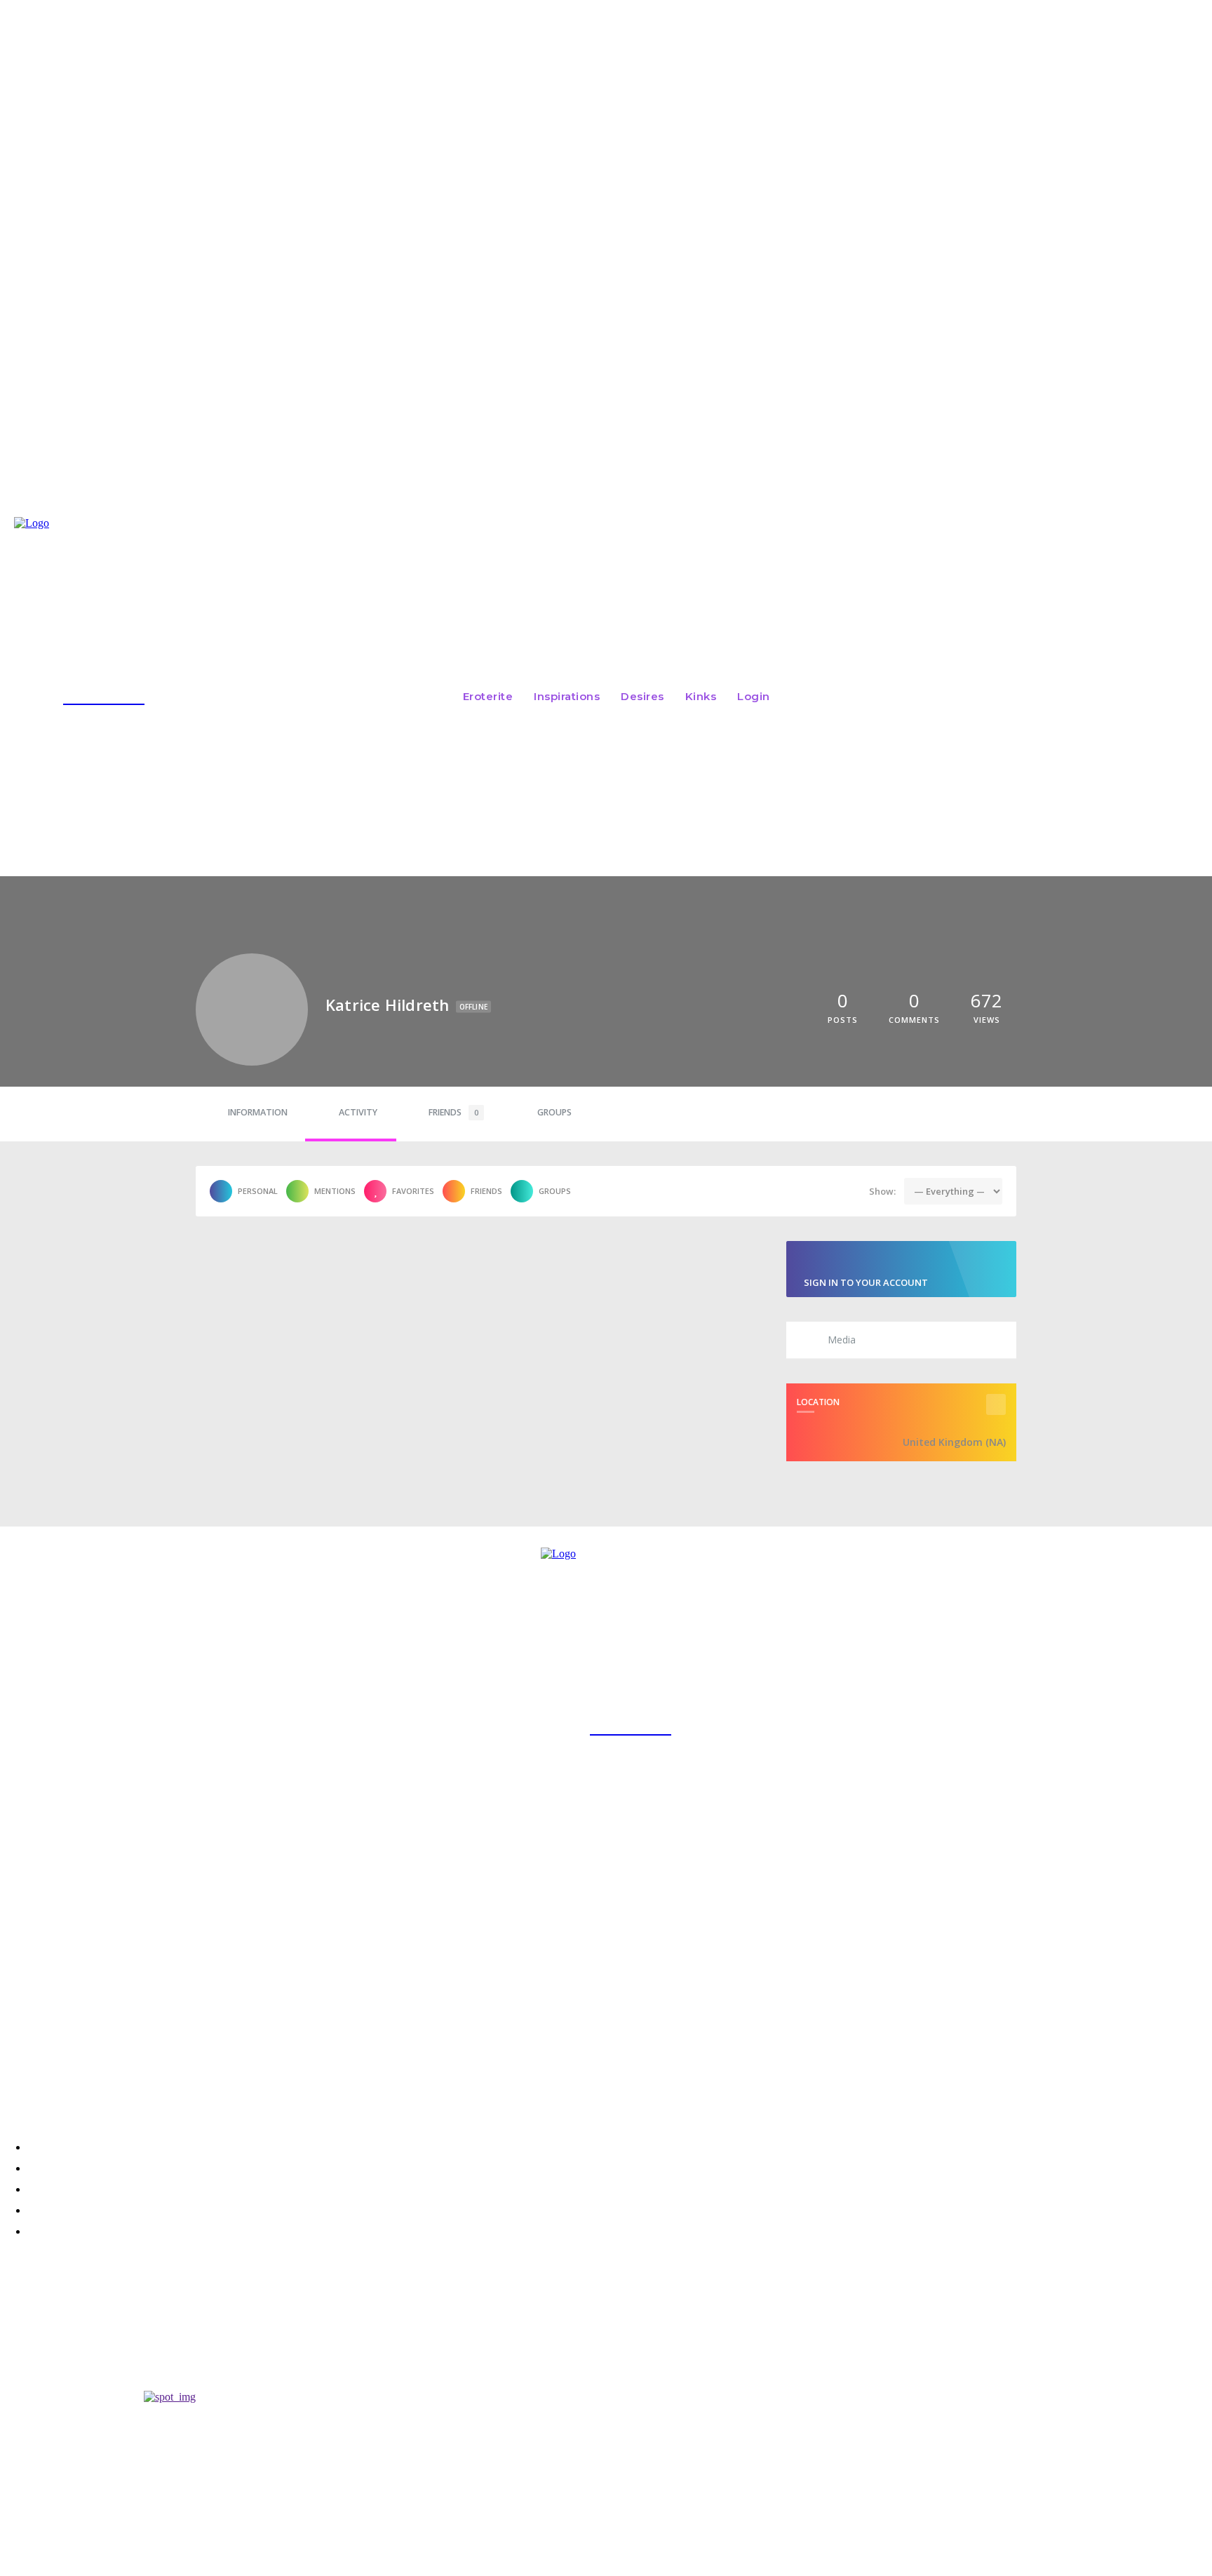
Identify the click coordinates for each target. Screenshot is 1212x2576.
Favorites (413, 1191)
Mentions (335, 1191)
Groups (554, 1112)
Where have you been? (76, 2362)
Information (258, 1112)
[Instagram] (15, 2082)
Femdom (19, 2379)
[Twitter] (53, 2082)
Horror (20, 2304)
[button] (1002, 695)
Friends (453, 1112)
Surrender (34, 2325)
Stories (19, 2342)
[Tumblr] (130, 2082)
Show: (882, 1191)
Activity (358, 1112)
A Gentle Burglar (56, 2287)
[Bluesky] (91, 2082)
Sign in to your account (866, 1282)
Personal (258, 1191)
